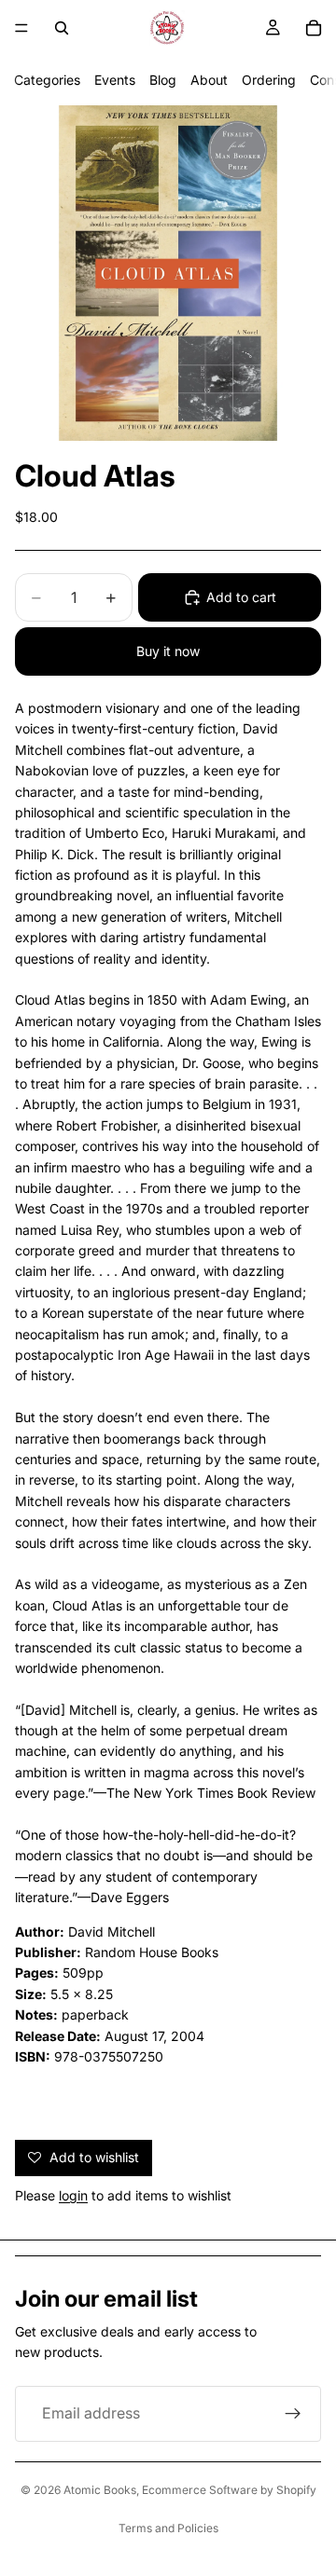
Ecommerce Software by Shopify (229, 2490)
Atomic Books (100, 2490)
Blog (163, 80)
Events (115, 80)
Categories (47, 80)
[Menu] (21, 28)
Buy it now (168, 651)
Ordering (269, 80)
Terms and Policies (168, 2528)
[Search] (62, 28)
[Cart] (314, 28)
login (73, 2195)
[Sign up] (293, 2414)
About (209, 80)
